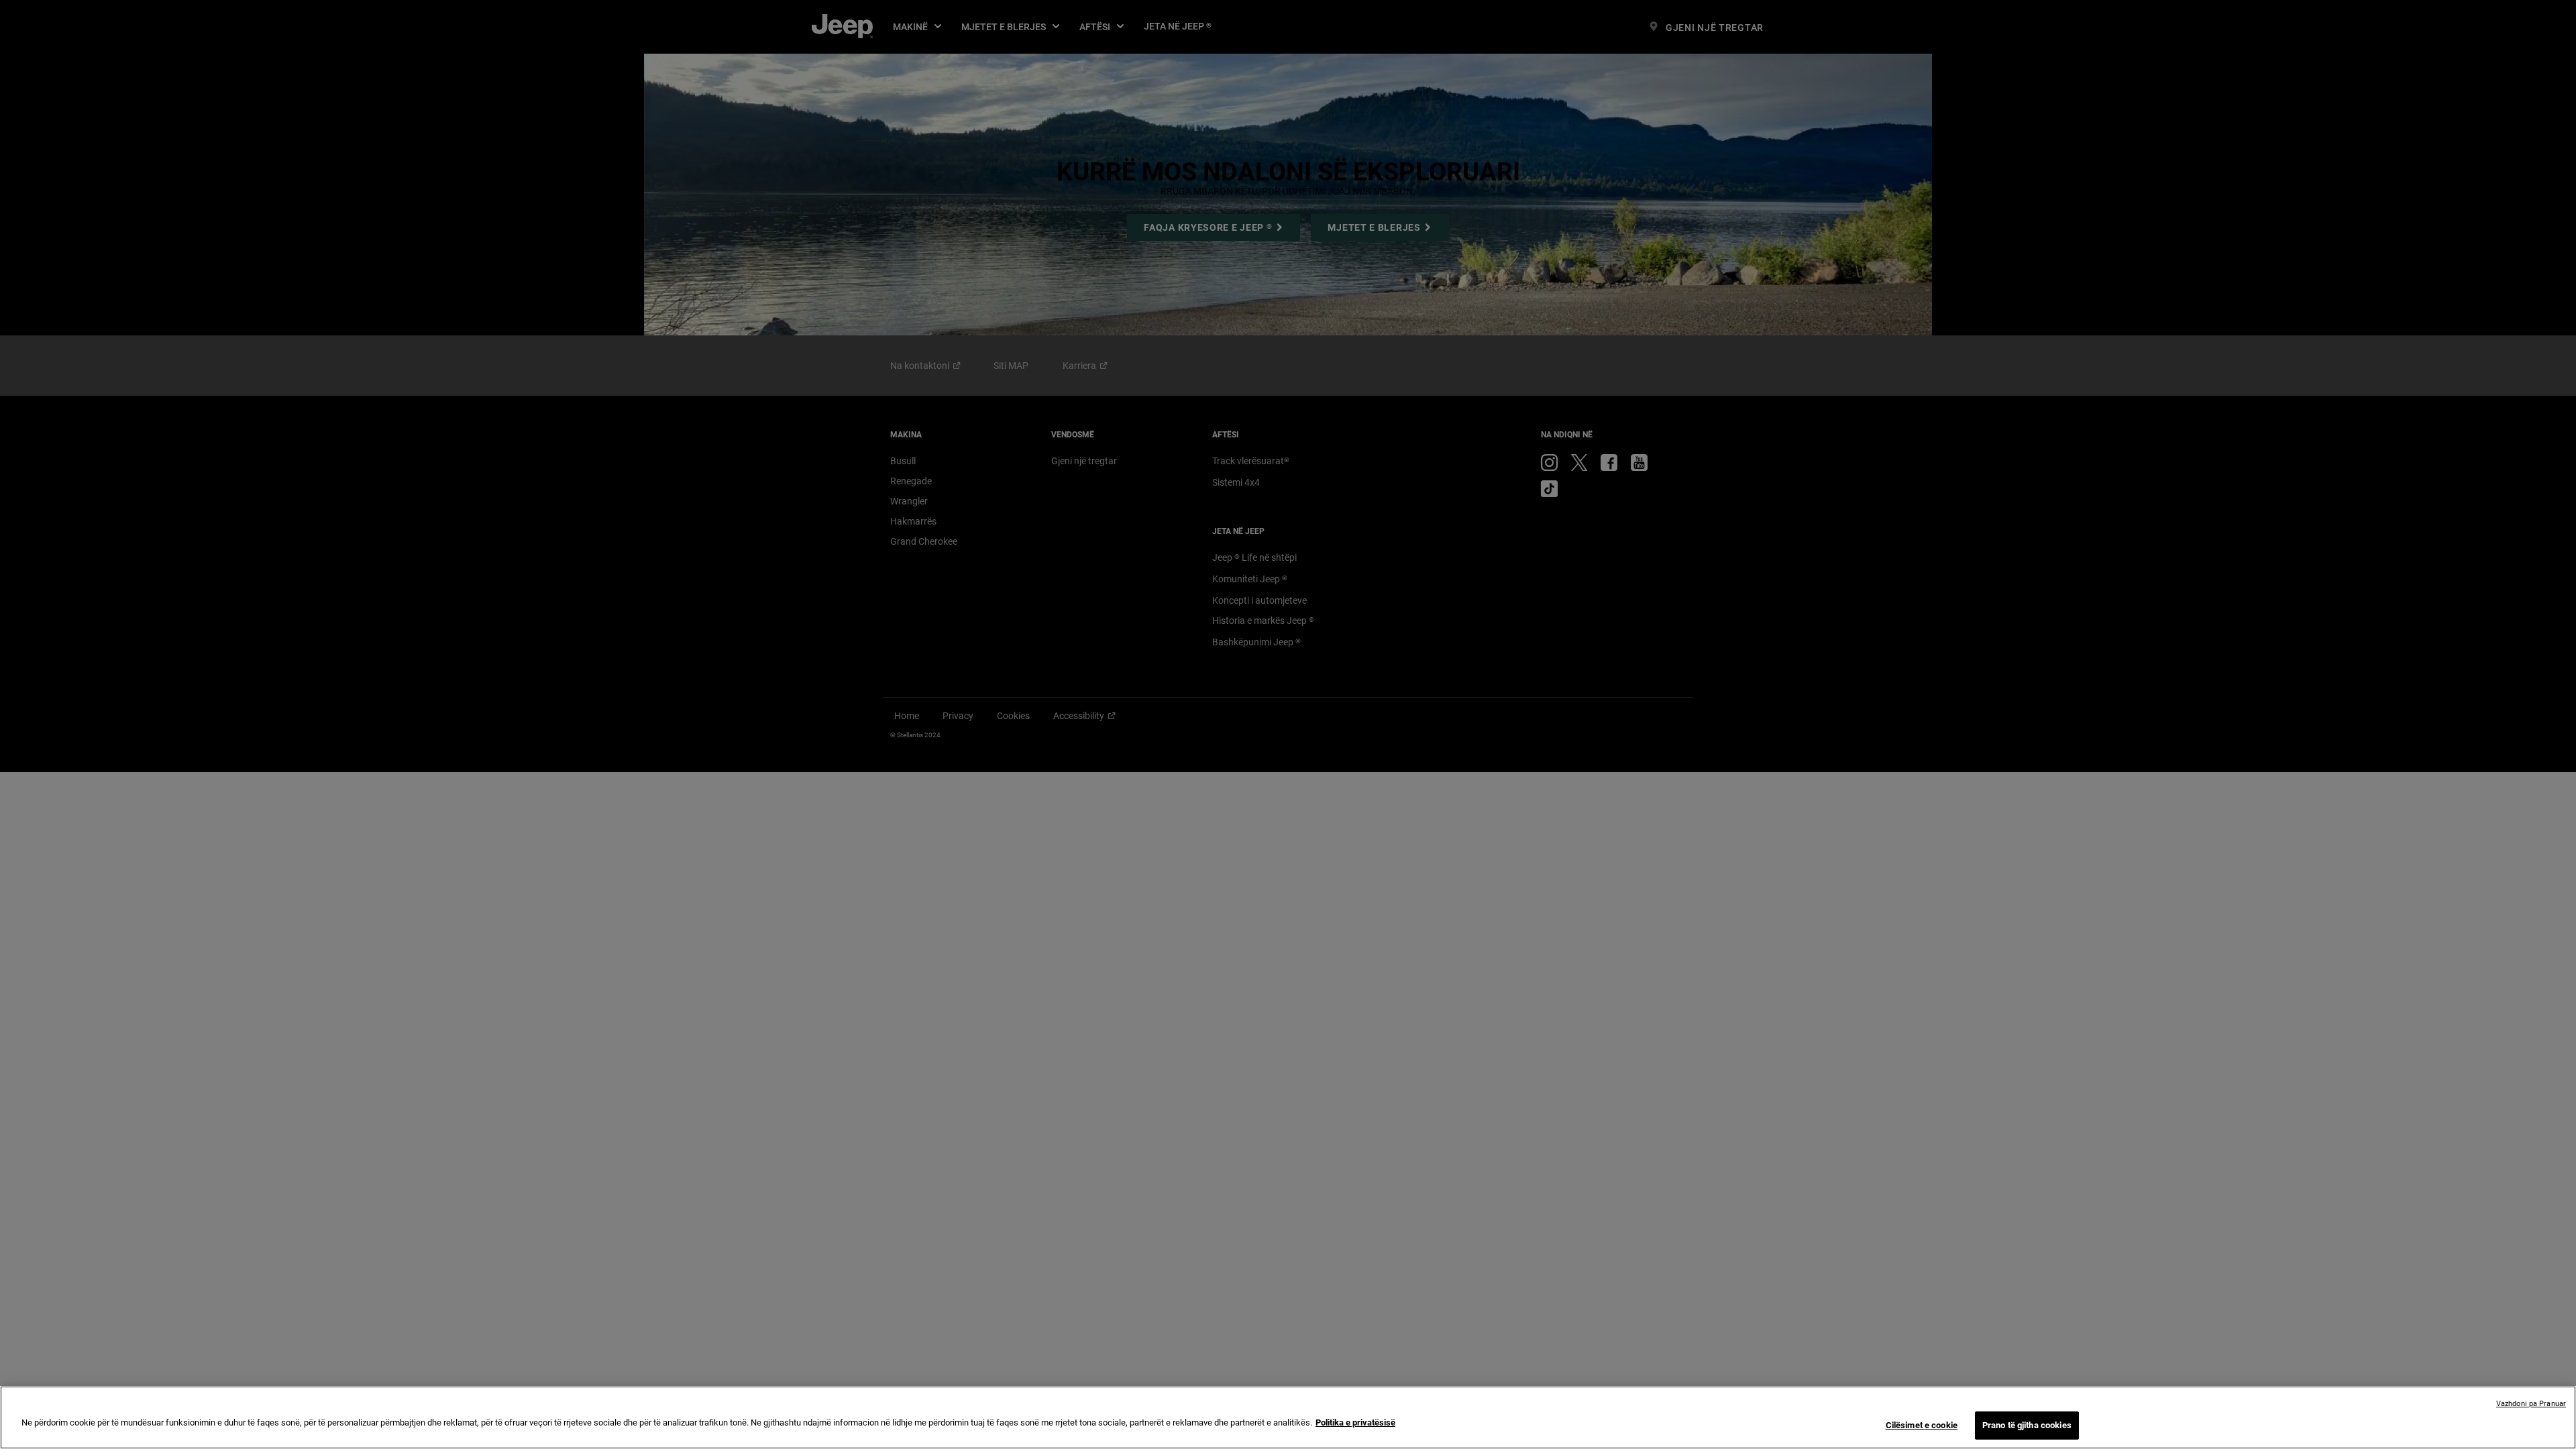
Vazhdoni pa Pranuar (2531, 1404)
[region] (1288, 1417)
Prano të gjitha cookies (2027, 1425)
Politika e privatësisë (1355, 1423)
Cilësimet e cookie (1922, 1425)
